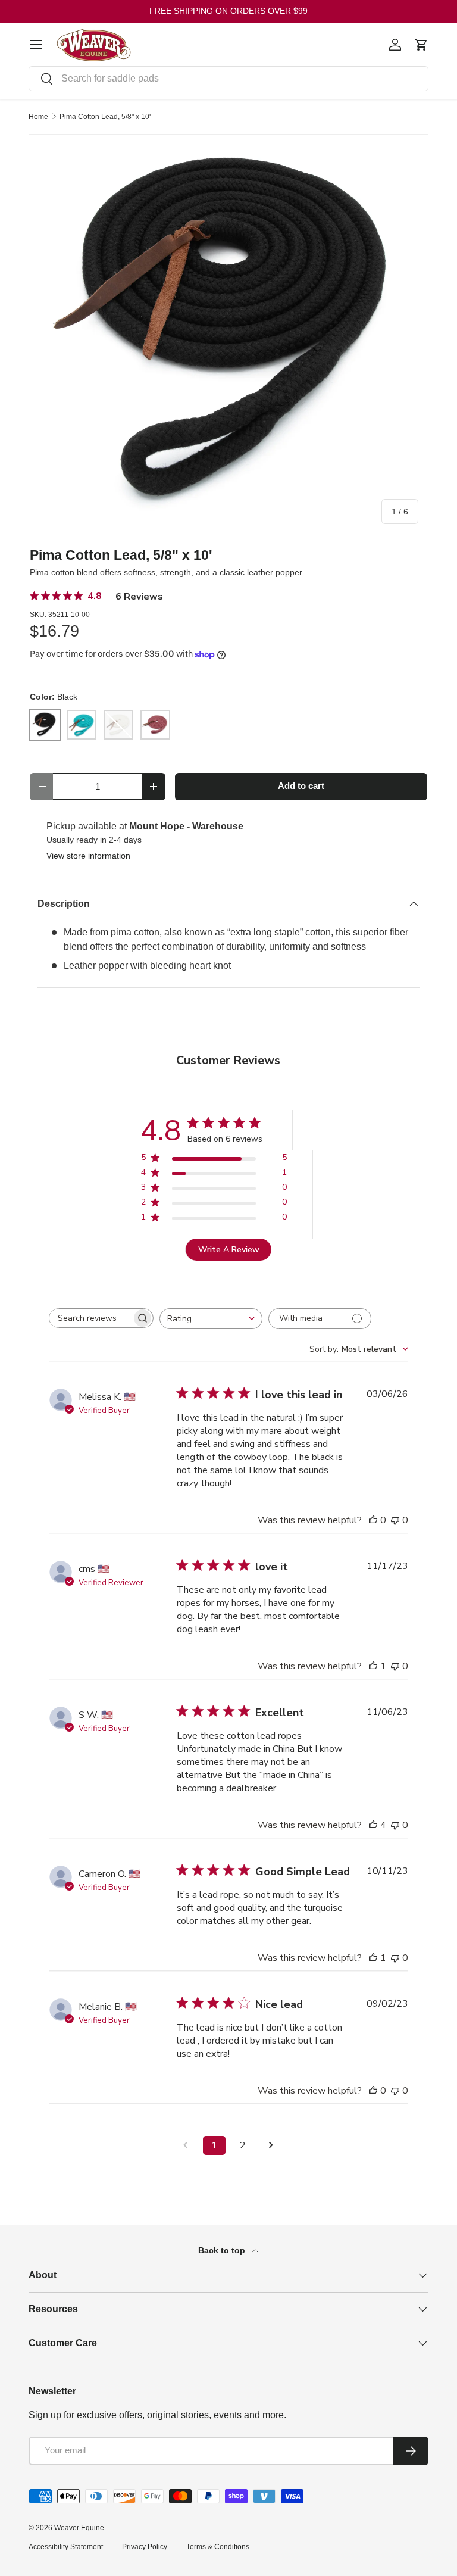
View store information (88, 856)
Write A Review (229, 1250)
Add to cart (301, 786)
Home (38, 117)
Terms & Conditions (218, 2547)
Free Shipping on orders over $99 (228, 11)
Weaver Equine (79, 2528)
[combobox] (228, 79)
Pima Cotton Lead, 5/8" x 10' (105, 117)
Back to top (223, 2250)
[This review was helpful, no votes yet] (373, 1520)
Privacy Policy (145, 2547)
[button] (421, 45)
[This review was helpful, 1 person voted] (373, 1666)
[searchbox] (90, 1318)
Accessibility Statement (66, 2547)
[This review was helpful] (373, 1825)
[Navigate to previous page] (186, 2145)
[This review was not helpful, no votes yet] (395, 1520)
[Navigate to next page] (271, 2145)
